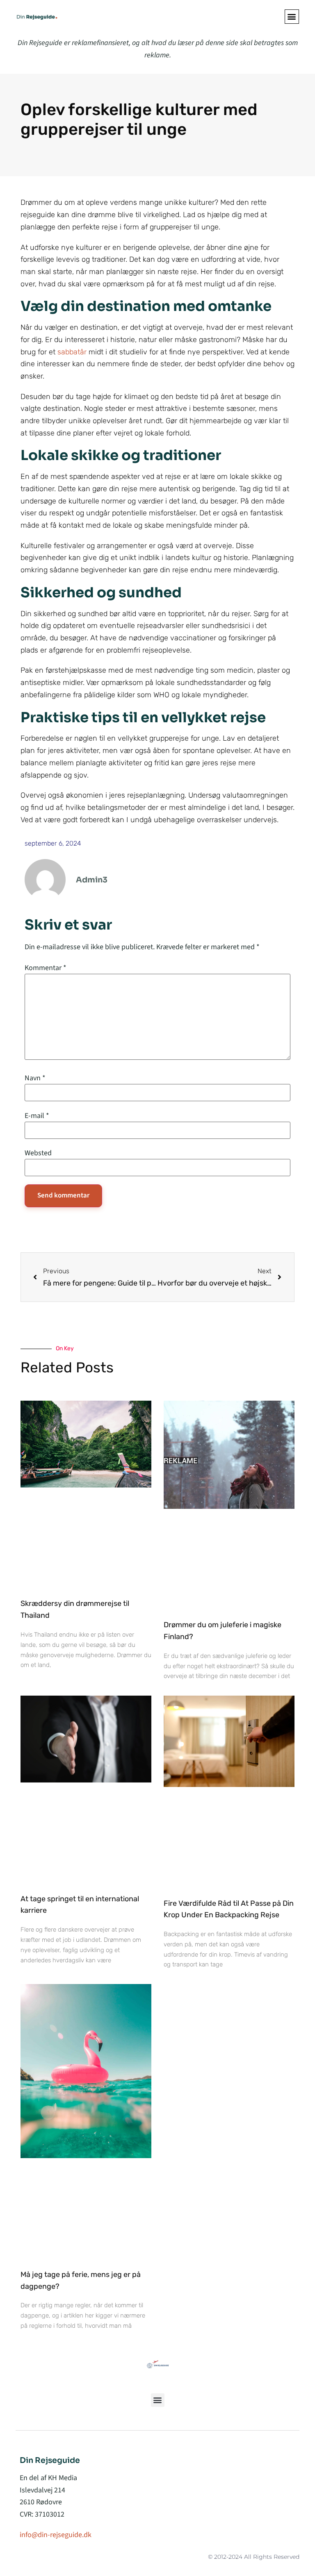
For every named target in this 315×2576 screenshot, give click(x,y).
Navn (35, 1078)
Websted (38, 1153)
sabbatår (72, 352)
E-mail (37, 1116)
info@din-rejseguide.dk (56, 2535)
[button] (292, 17)
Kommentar (46, 968)
